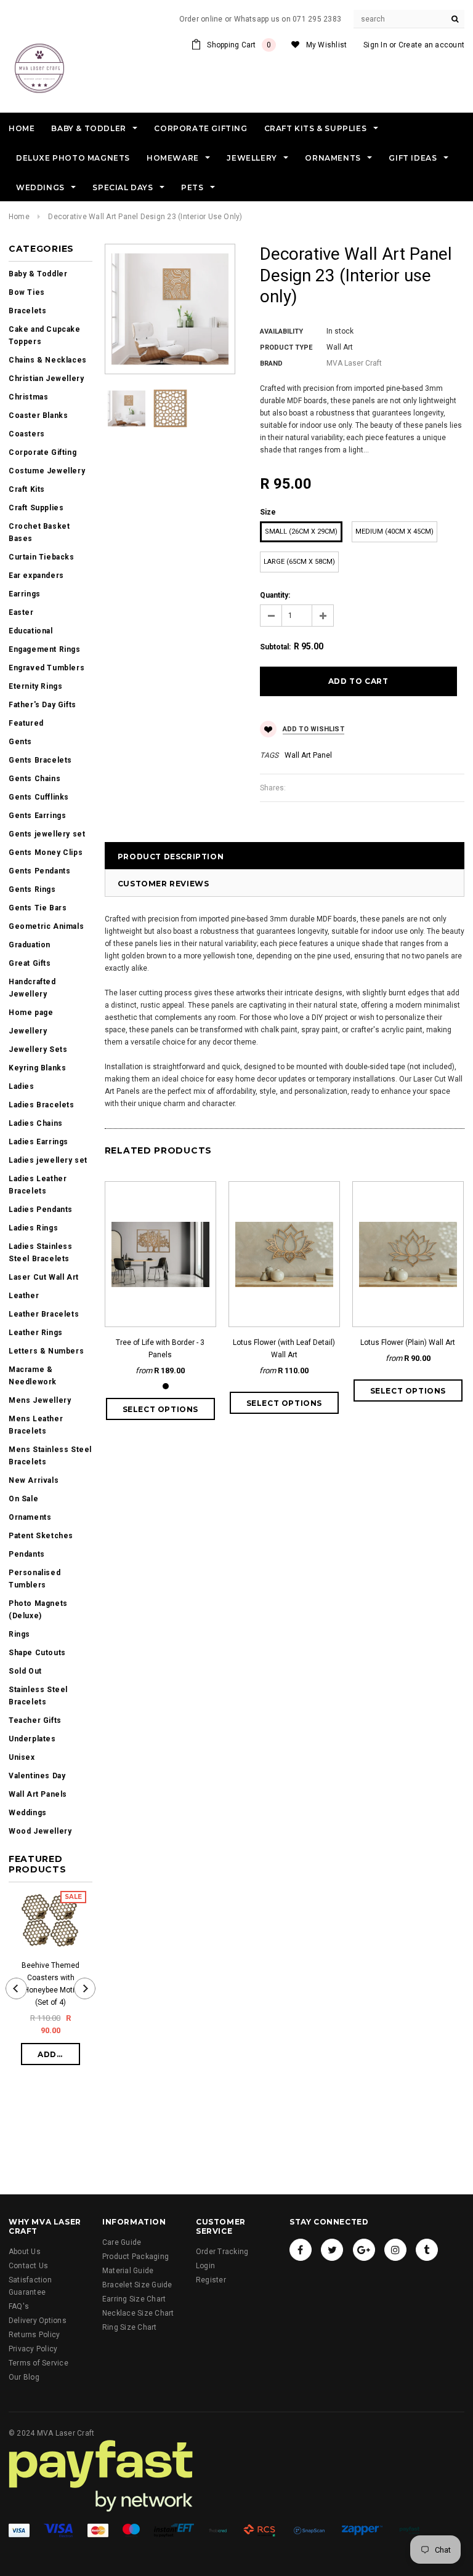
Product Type (286, 347)
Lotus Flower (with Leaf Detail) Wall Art (284, 1349)
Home (19, 217)
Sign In (375, 45)
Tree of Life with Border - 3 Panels (160, 1349)
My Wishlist (327, 45)
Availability (281, 331)
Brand (271, 363)
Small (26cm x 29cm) (301, 532)
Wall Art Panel (308, 755)
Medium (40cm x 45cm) (394, 532)
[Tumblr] (427, 2250)
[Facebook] (301, 2250)
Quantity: (275, 595)
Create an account (431, 45)
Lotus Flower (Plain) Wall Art (408, 1342)
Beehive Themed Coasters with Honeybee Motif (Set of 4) (51, 1984)
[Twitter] (332, 2250)
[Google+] (364, 2250)
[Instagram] (395, 2250)
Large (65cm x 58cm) (299, 562)
